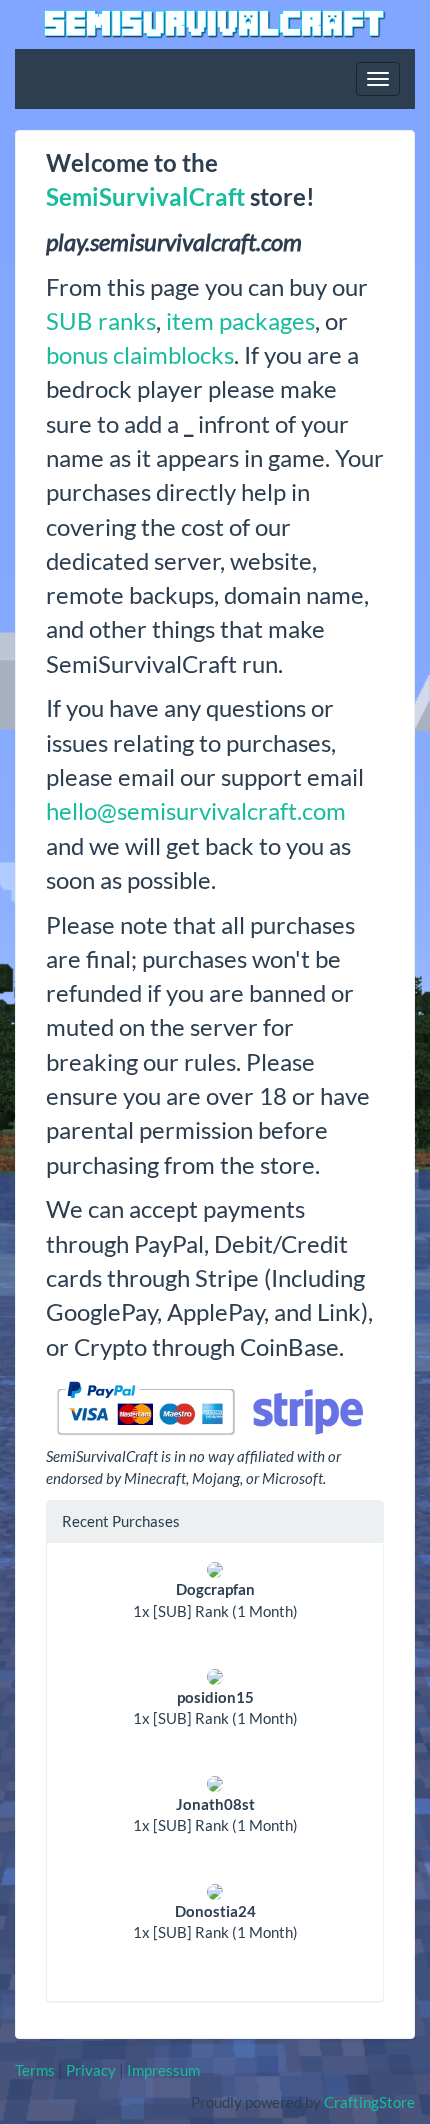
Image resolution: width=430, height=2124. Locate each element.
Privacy (91, 2070)
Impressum (163, 2070)
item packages (240, 320)
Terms (35, 2070)
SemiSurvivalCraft (145, 196)
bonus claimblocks (140, 354)
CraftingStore (369, 2102)
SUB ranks (101, 320)
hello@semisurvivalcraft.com (196, 810)
